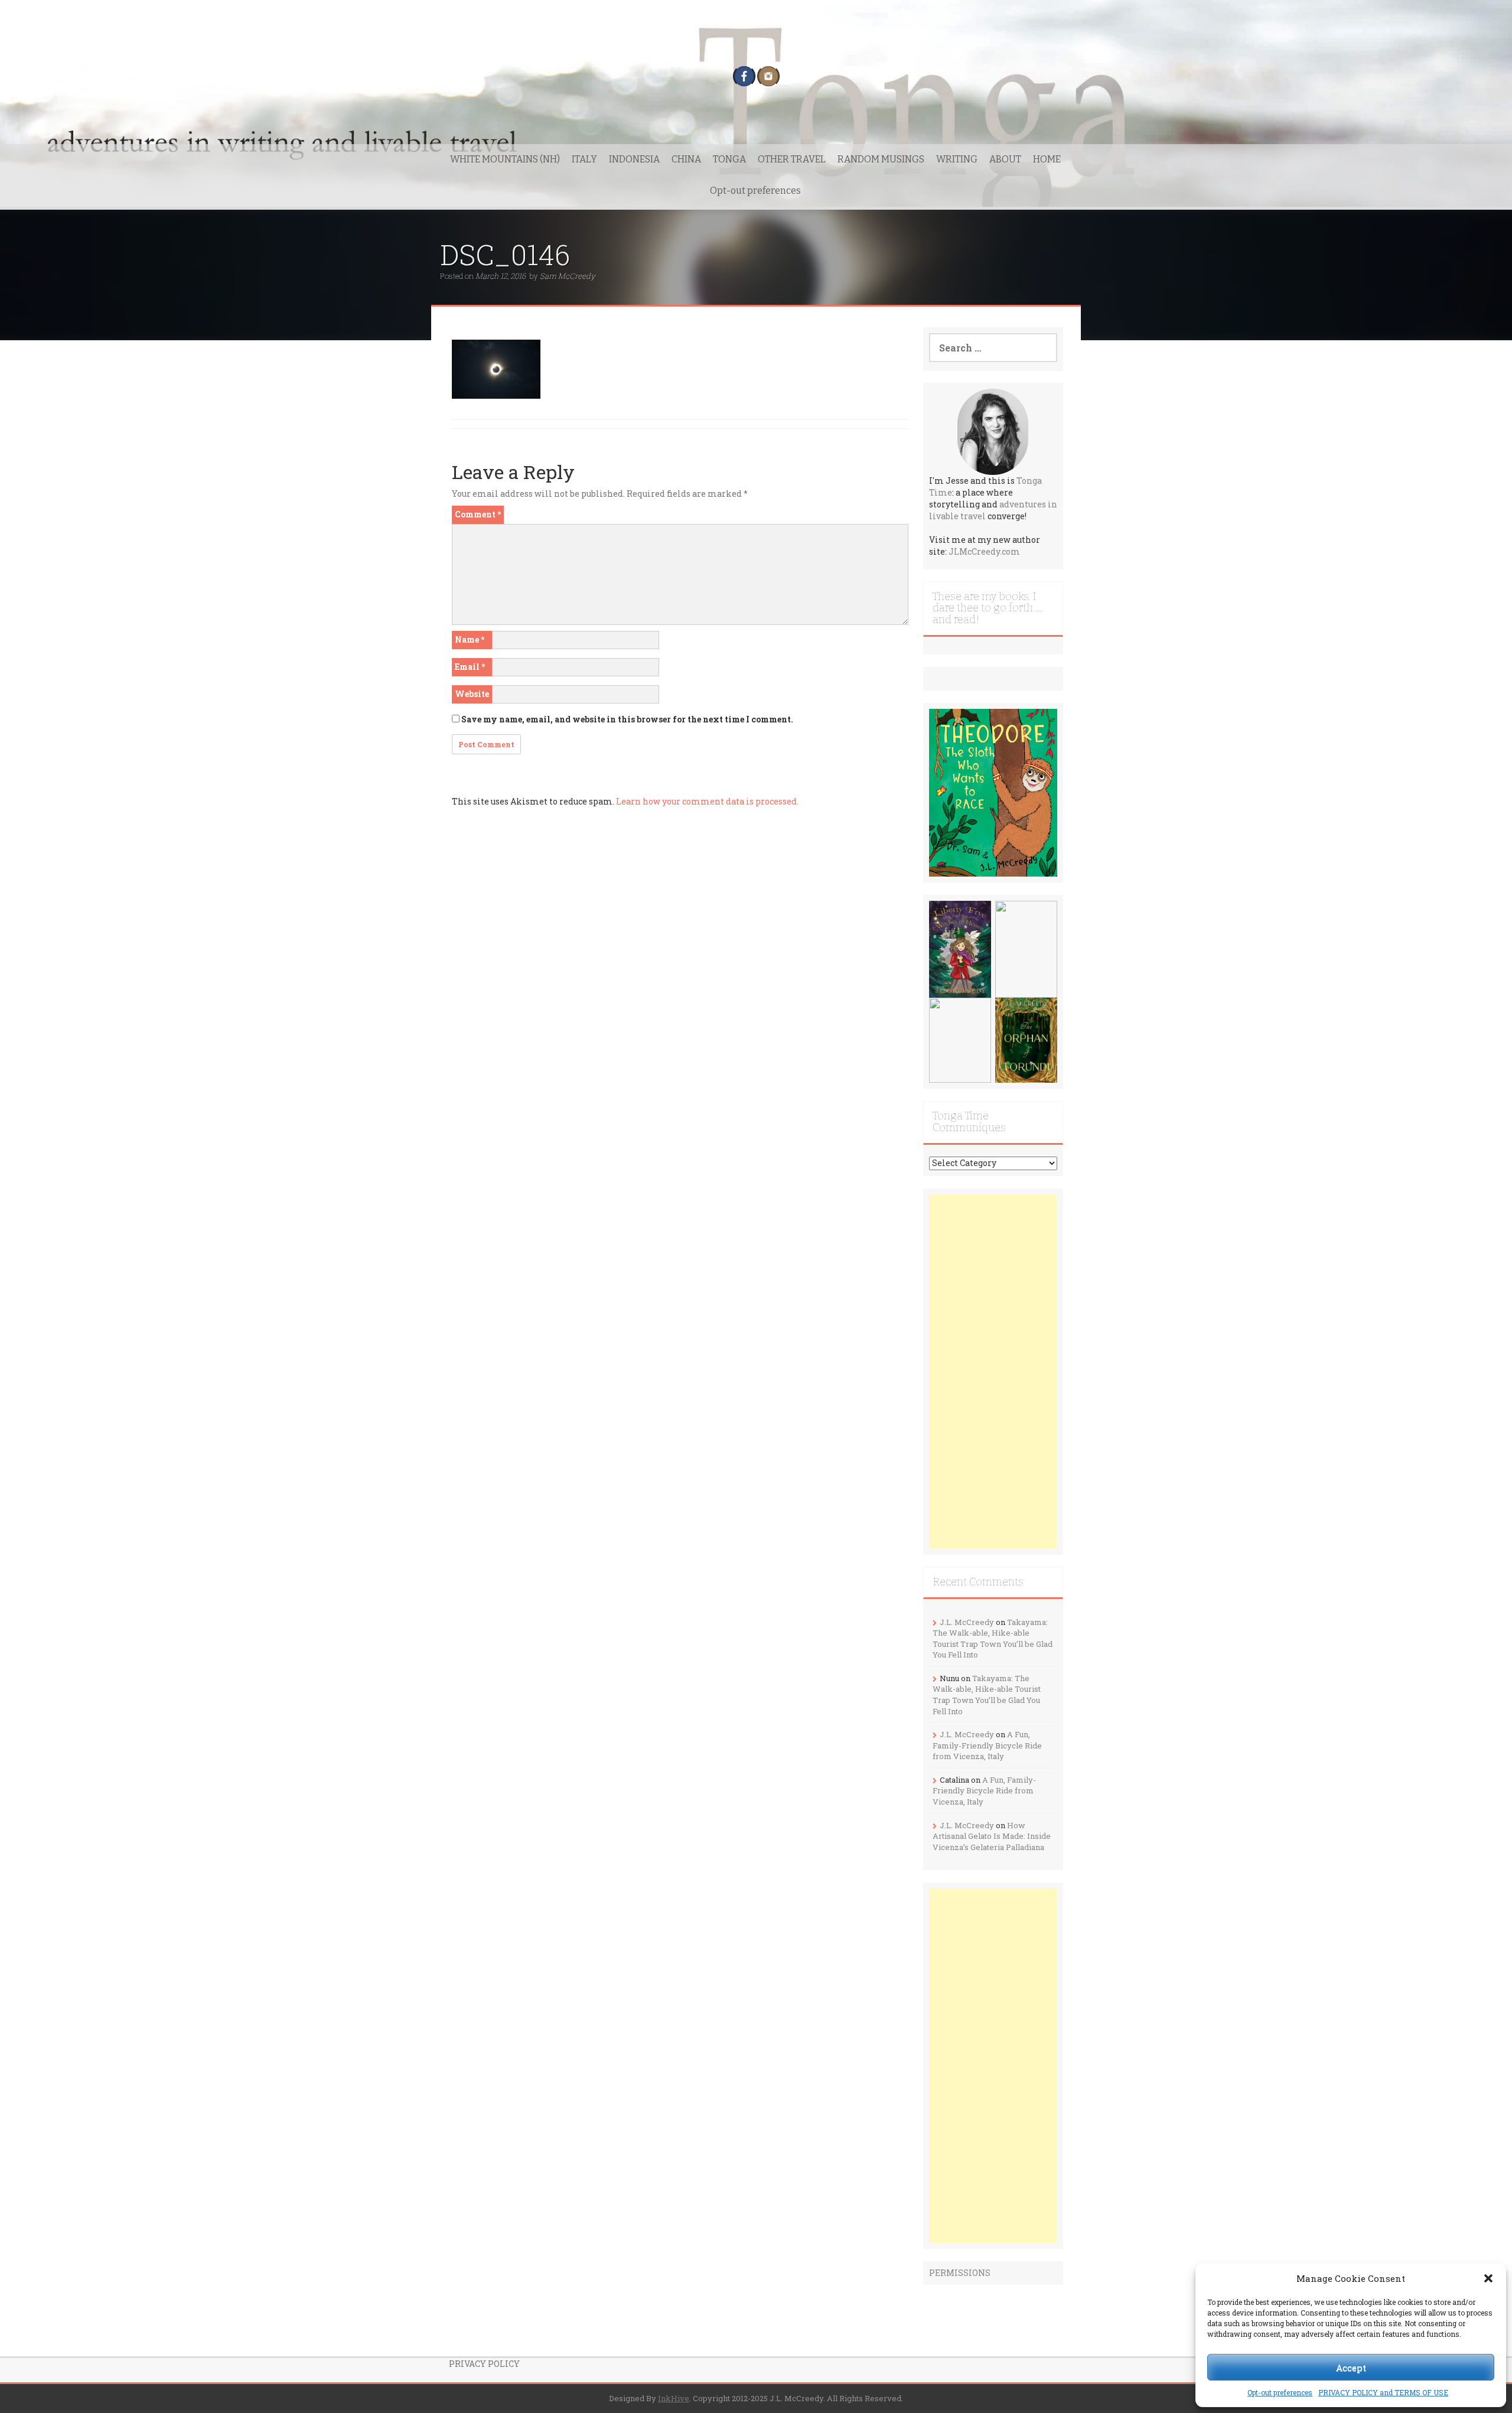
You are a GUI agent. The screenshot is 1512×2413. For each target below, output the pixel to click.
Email (470, 667)
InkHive (674, 2398)
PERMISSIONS (960, 2273)
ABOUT (1005, 159)
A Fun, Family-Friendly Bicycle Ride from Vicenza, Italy (987, 1745)
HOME (1047, 159)
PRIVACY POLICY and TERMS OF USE (1383, 2392)
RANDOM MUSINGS (881, 159)
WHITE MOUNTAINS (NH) (505, 159)
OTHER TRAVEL (792, 159)
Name (470, 639)
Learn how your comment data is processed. (707, 801)
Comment (478, 514)
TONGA (729, 159)
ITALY (584, 159)
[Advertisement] (993, 1372)
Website (472, 694)
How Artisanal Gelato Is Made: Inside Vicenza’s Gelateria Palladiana (992, 1836)
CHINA (686, 159)
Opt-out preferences (1280, 2392)
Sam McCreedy (568, 276)
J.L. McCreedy (967, 1622)
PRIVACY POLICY (484, 2364)
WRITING (957, 159)
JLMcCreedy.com (984, 551)
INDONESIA (634, 159)
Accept (1351, 2368)
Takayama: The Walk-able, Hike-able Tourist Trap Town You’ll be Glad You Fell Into (993, 1639)
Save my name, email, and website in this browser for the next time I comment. (627, 719)
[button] (1488, 2278)
